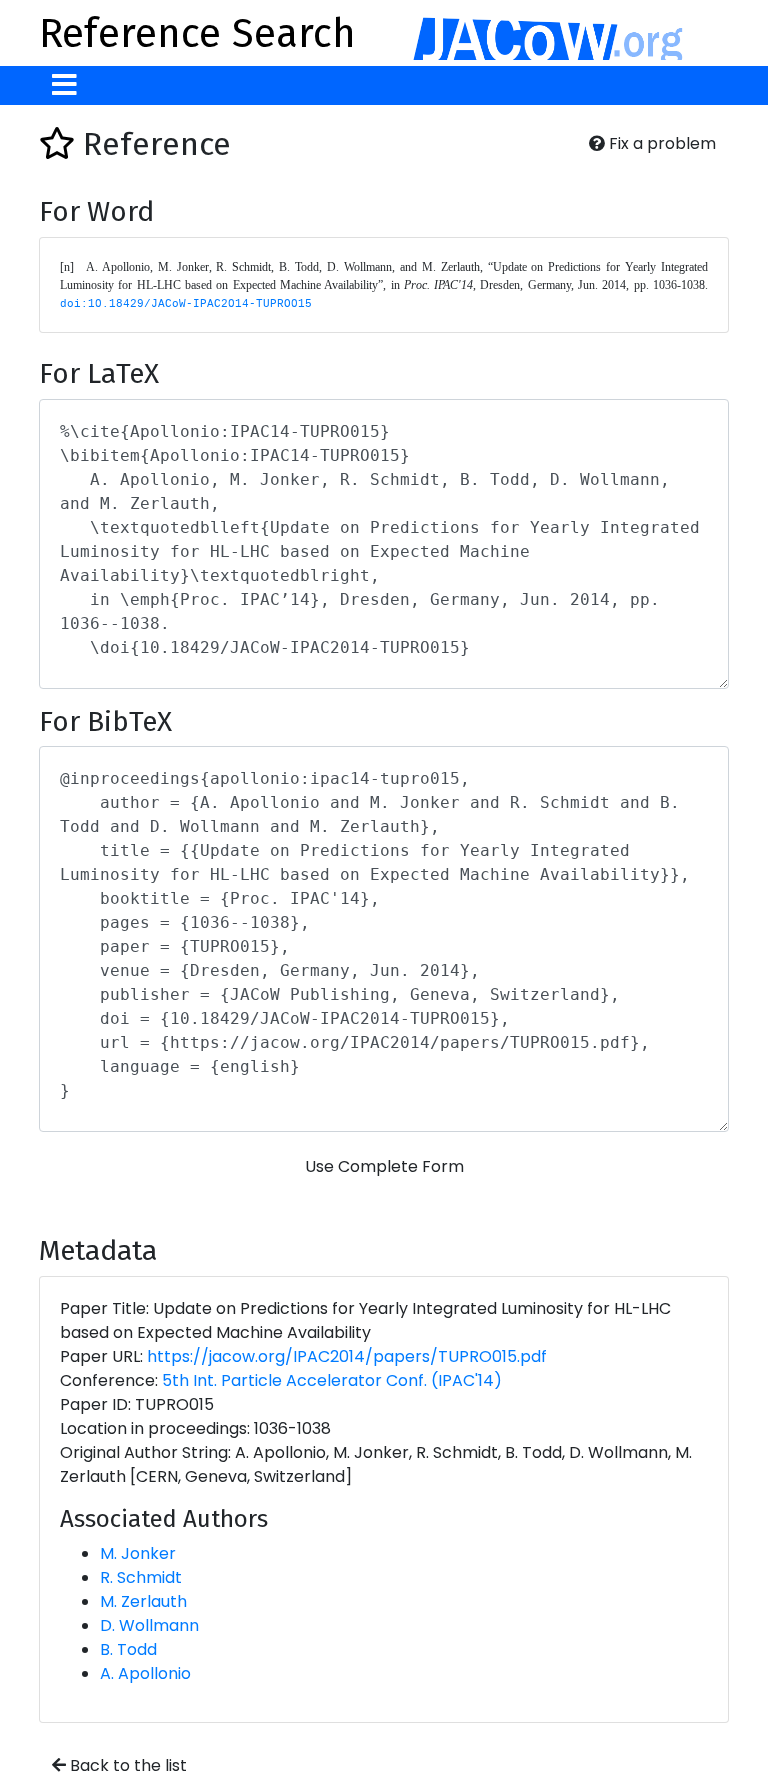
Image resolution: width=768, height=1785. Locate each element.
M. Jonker (138, 1553)
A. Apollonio (145, 1673)
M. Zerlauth (143, 1601)
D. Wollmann (149, 1625)
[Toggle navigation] (64, 85)
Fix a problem (660, 143)
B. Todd (128, 1649)
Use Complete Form (384, 1166)
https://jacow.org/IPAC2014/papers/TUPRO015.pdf (347, 1356)
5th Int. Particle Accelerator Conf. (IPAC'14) (332, 1380)
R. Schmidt (141, 1577)
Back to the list (126, 1765)
